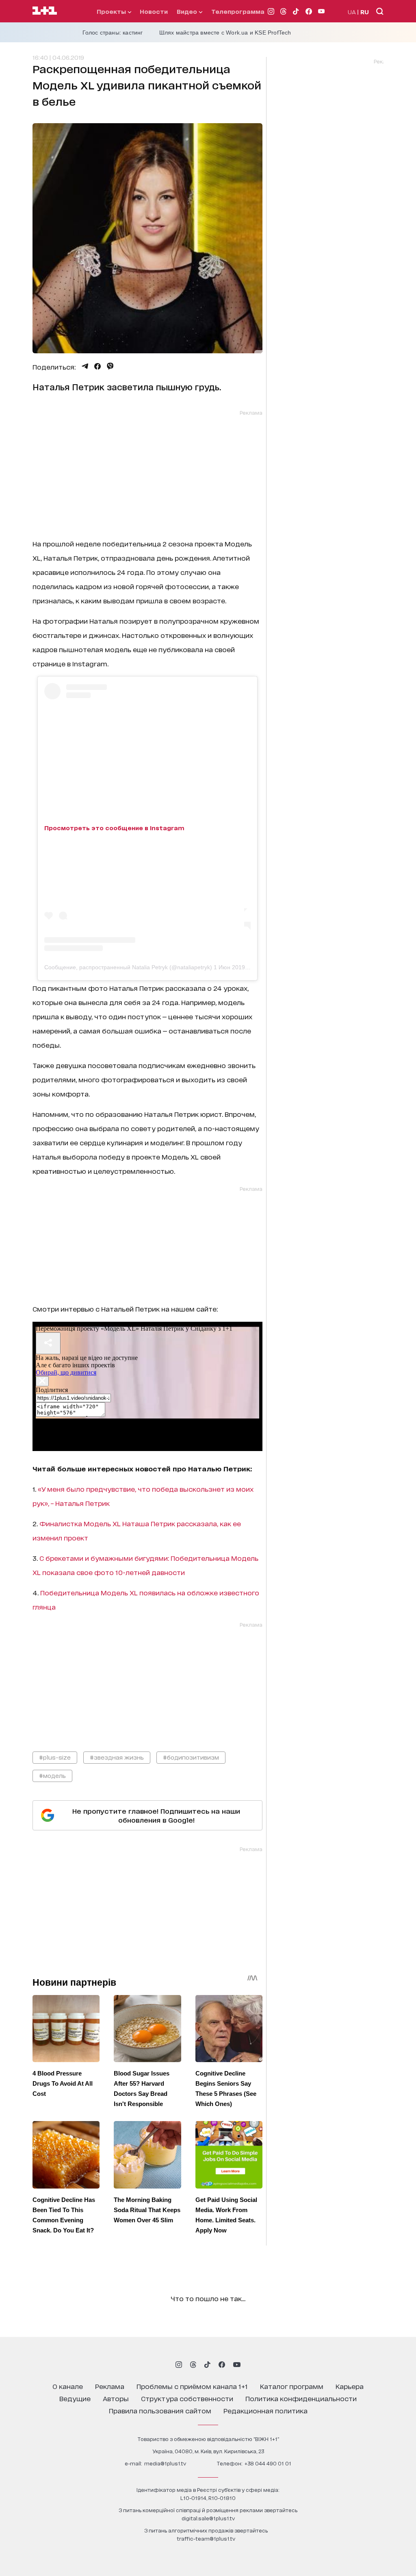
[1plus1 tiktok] (207, 2365)
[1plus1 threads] (193, 2365)
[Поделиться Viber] (110, 366)
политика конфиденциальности (301, 2398)
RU (365, 12)
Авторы (116, 2398)
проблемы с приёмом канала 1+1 (192, 2386)
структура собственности (187, 2398)
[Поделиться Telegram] (85, 366)
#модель (52, 1775)
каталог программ (292, 2386)
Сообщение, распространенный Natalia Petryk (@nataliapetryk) (128, 967)
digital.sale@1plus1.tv (208, 2518)
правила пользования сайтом (160, 2410)
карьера (350, 2386)
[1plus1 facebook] (222, 2365)
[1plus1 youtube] (237, 2365)
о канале (68, 2386)
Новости (154, 11)
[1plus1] (45, 11)
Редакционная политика (265, 2410)
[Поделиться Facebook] (97, 366)
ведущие (75, 2398)
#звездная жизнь (117, 1757)
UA (352, 12)
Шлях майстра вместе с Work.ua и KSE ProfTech (225, 33)
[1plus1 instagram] (179, 2365)
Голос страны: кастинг (113, 33)
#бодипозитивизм (191, 1757)
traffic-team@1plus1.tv (206, 2538)
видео (188, 11)
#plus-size (55, 1757)
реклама (110, 2386)
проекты (112, 11)
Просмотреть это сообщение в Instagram (114, 828)
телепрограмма (238, 11)
